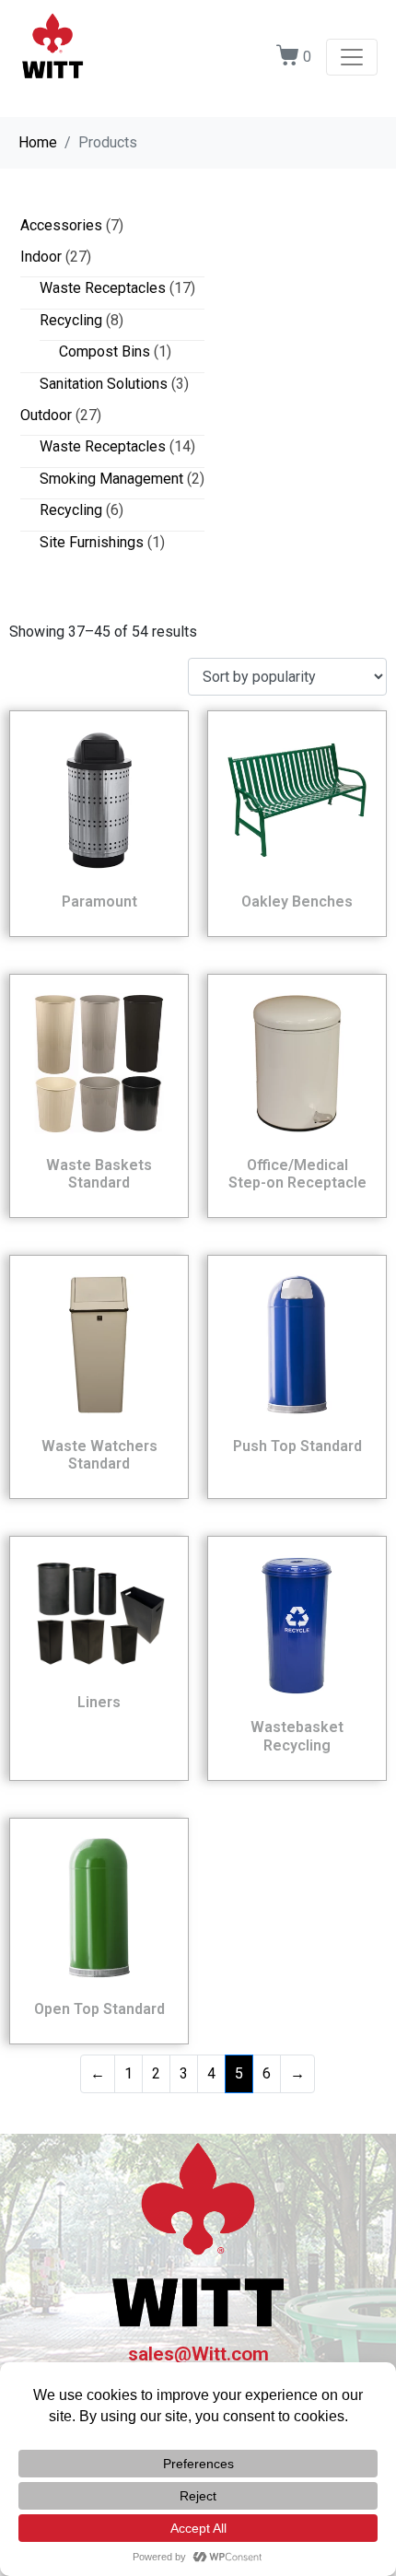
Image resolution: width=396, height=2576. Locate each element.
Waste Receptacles (103, 288)
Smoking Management (111, 479)
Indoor (41, 257)
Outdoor (46, 415)
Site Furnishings (92, 542)
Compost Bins (105, 351)
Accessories (61, 225)
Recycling (71, 320)
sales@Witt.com (198, 2354)
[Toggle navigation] (352, 57)
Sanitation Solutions (104, 384)
